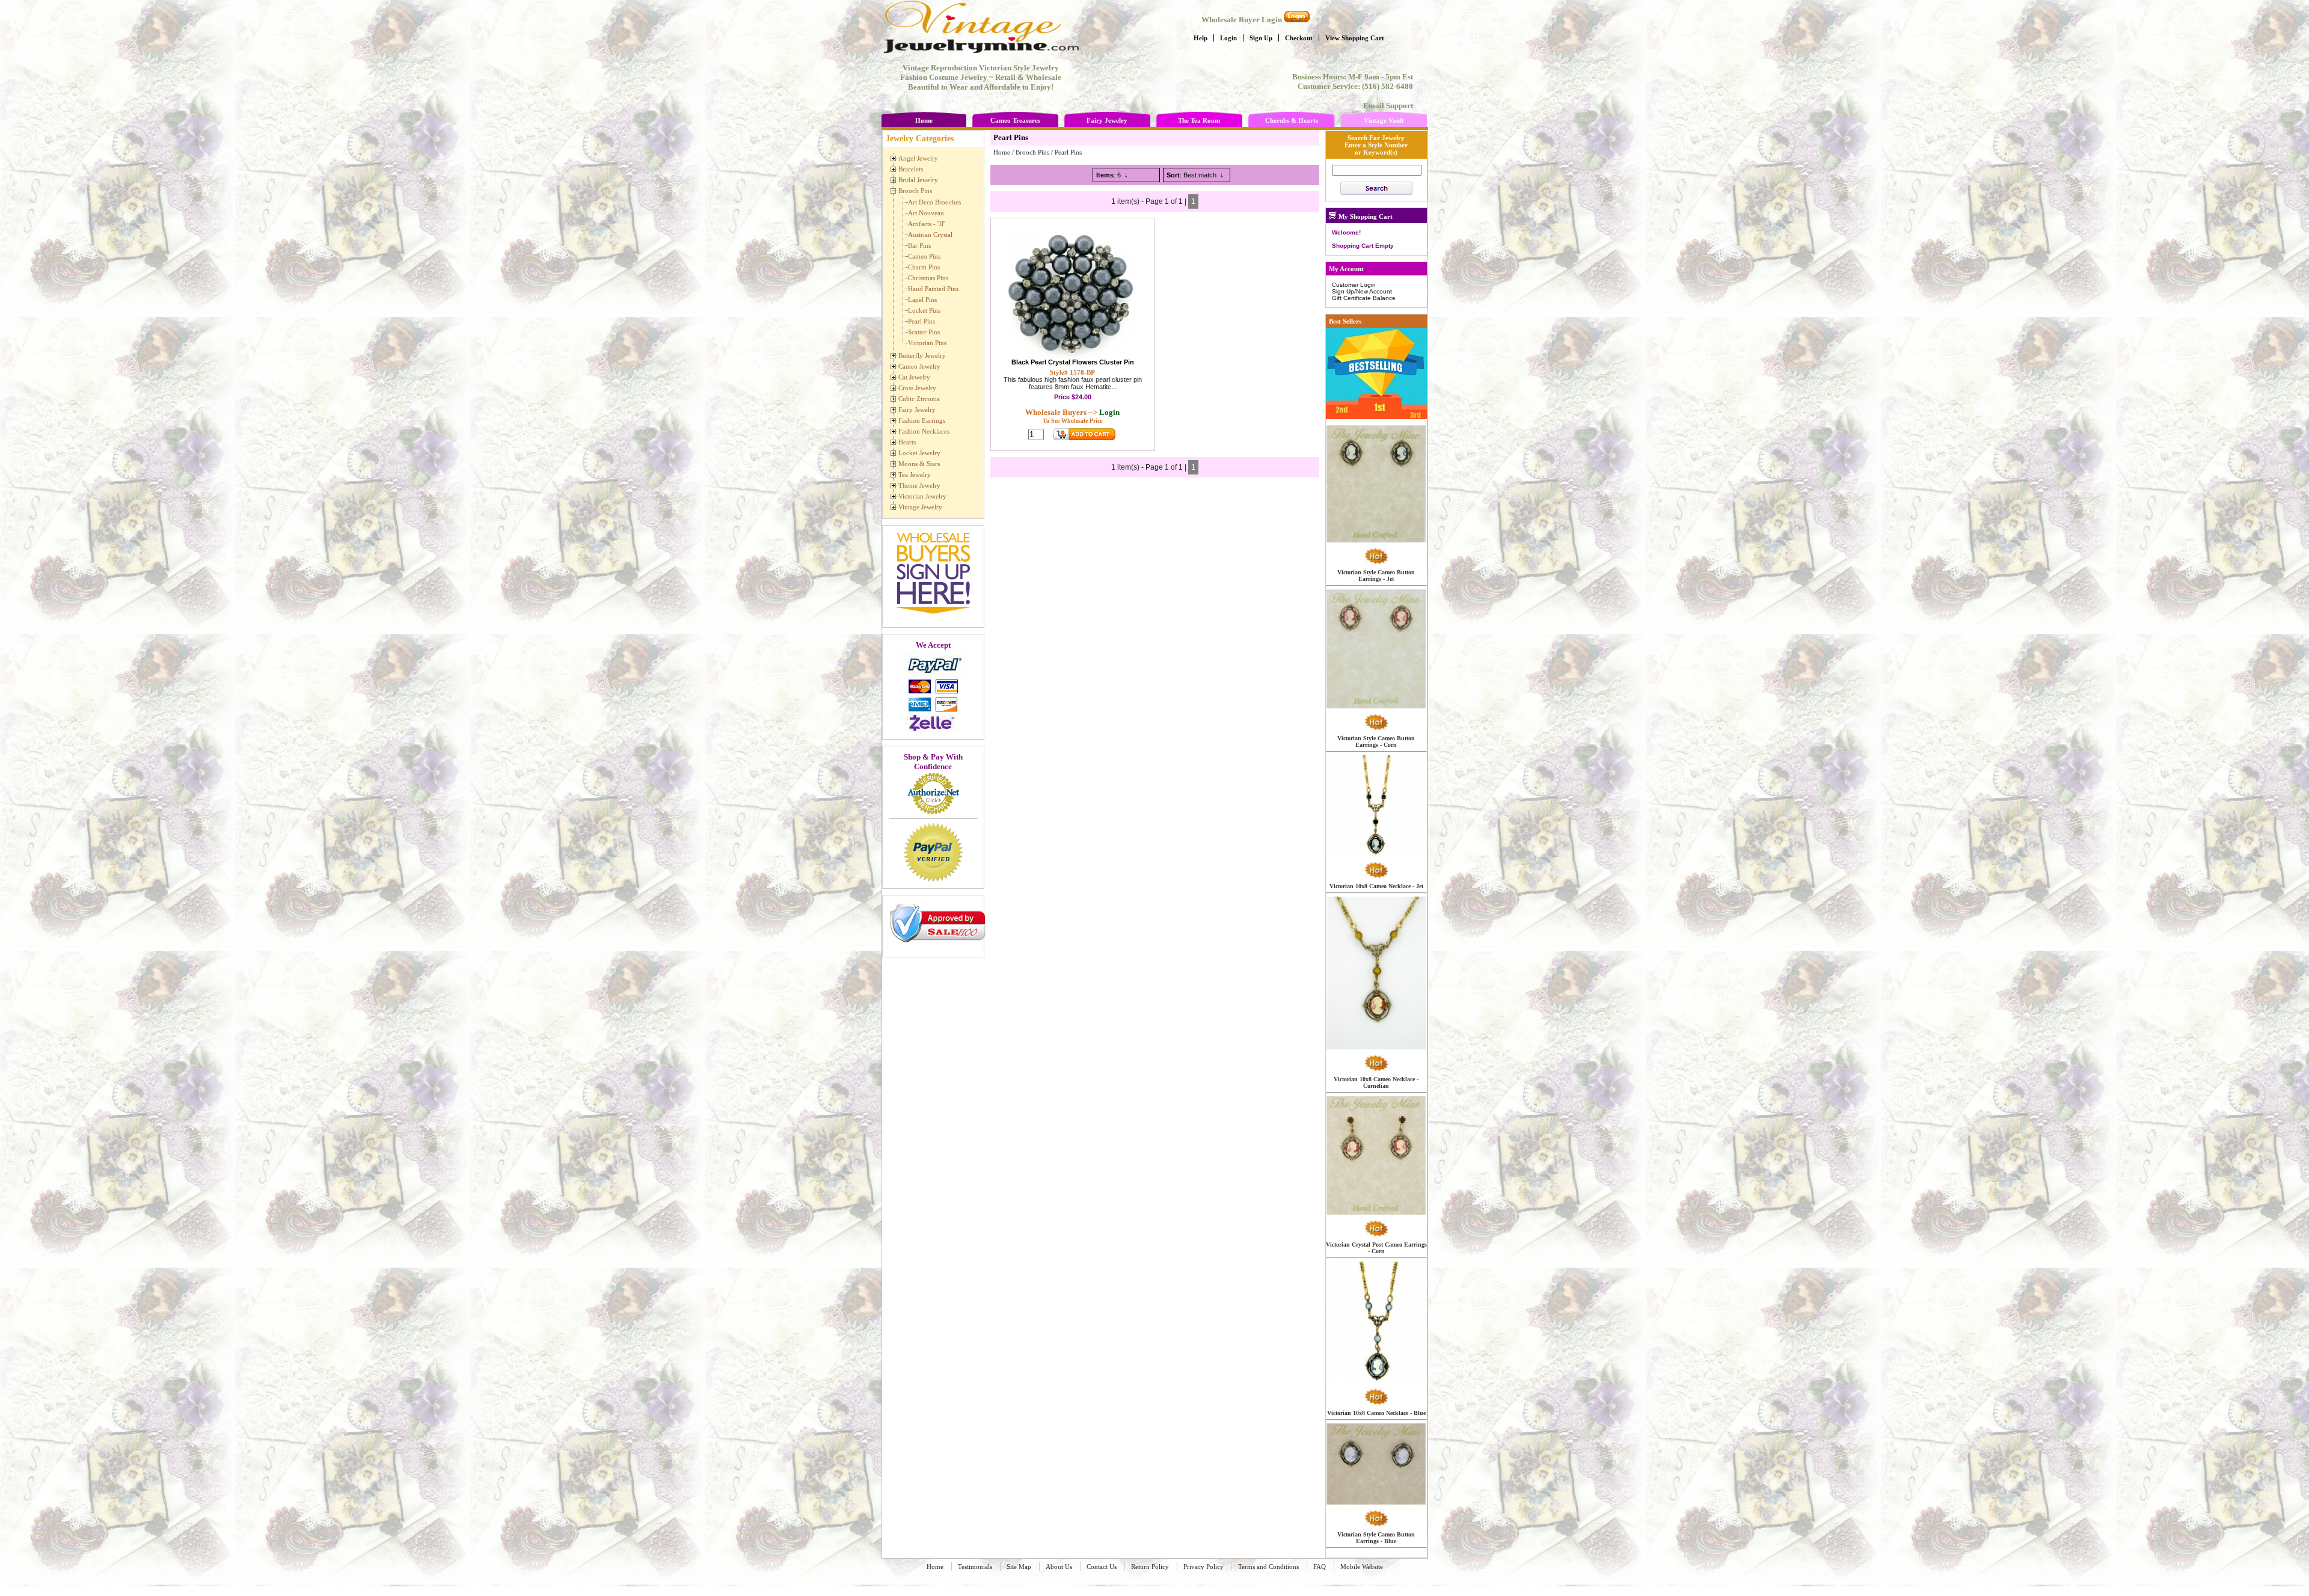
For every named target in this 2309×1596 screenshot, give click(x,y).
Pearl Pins (1068, 152)
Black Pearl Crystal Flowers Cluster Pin (1073, 362)
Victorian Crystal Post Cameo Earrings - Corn (1376, 1248)
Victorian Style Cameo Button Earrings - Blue (1376, 1538)
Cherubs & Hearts (1292, 120)
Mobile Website (1362, 1567)
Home (924, 120)
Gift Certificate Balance (1364, 298)
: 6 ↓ (1112, 175)
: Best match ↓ (1195, 175)
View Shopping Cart (1355, 38)
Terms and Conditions (1268, 1567)
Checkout (1299, 38)
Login (1228, 38)
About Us (1059, 1567)
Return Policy (1150, 1567)
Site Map (1019, 1567)
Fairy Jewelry (1107, 120)
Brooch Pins (1032, 152)
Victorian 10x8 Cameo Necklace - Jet (1376, 886)
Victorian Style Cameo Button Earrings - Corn (1376, 741)
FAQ (1320, 1567)
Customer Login (1354, 285)
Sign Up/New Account (1362, 291)
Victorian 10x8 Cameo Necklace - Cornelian (1376, 1082)
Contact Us (1102, 1567)
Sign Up (1261, 38)
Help (1200, 38)
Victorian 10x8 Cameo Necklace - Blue (1376, 1413)
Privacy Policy (1204, 1567)
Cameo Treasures (1015, 120)
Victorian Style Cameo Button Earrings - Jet (1376, 575)
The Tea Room (1199, 120)
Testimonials (975, 1567)
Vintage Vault (1384, 120)
